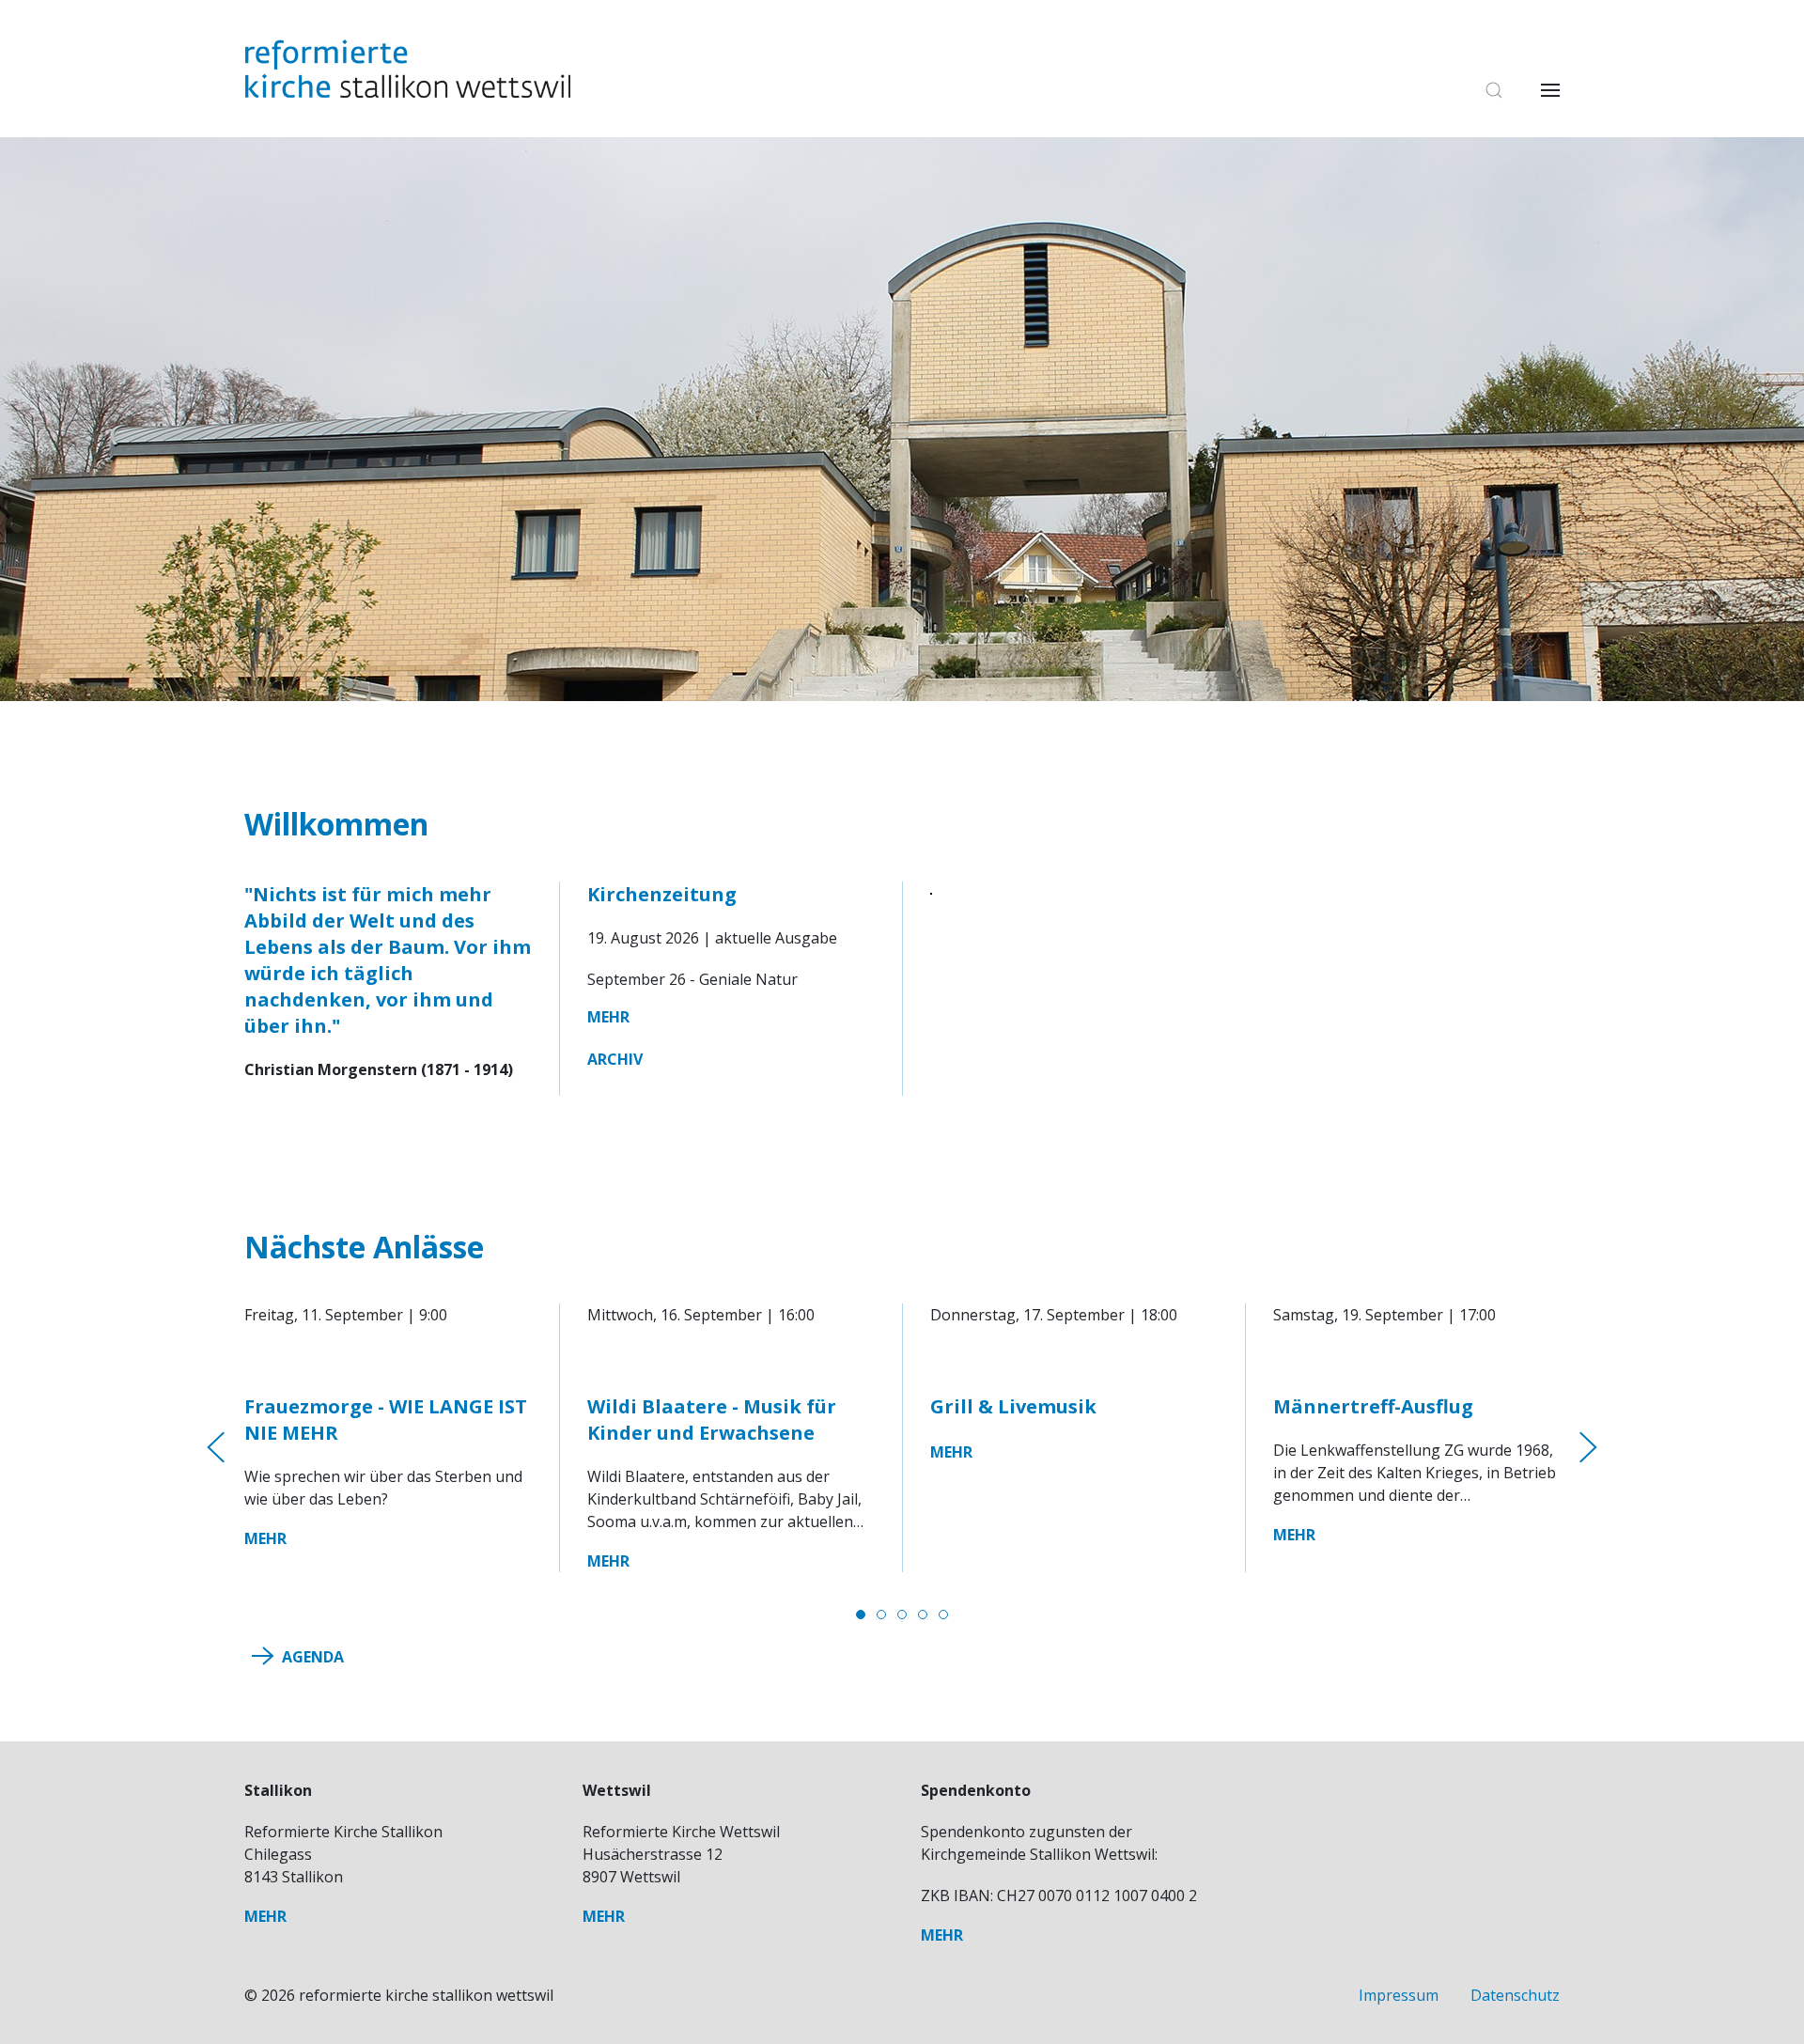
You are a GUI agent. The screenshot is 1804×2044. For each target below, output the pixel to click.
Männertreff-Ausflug (1373, 1406)
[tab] (861, 1615)
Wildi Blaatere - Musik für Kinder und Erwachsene (712, 1420)
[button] (1485, 90)
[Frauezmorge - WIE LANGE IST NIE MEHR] (388, 1360)
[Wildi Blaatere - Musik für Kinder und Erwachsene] (731, 1360)
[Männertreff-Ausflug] (1416, 1360)
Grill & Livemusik (1013, 1406)
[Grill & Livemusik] (1073, 1360)
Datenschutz (1515, 1995)
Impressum (1400, 1995)
